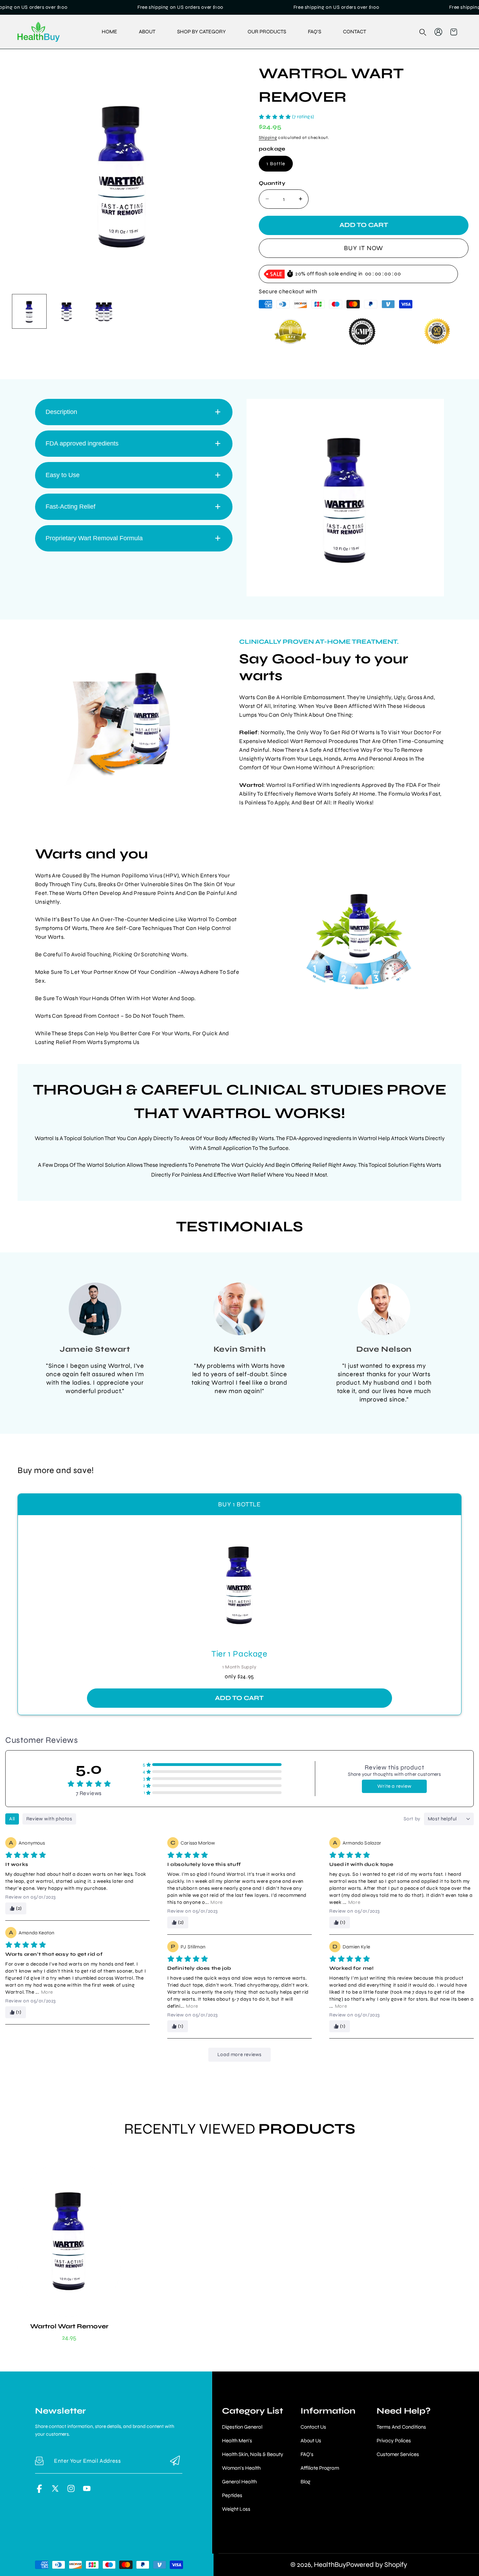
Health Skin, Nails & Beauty (253, 2454)
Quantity (272, 183)
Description (61, 412)
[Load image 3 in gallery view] (104, 311)
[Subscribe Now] (175, 2461)
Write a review (394, 1786)
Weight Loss (236, 2509)
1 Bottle (276, 164)
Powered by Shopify (377, 2565)
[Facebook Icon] (39, 2491)
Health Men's (237, 2441)
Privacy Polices (394, 2441)
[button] (454, 32)
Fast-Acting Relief (70, 506)
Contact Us (313, 2427)
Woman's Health (241, 2468)
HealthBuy (330, 2565)
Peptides (232, 2495)
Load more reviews (239, 2055)
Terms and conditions (401, 2427)
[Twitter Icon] (55, 2491)
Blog (305, 2482)
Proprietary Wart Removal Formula (94, 538)
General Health (239, 2482)
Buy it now (364, 248)
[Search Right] (423, 32)
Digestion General (242, 2427)
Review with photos (49, 1819)
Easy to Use (63, 475)
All (12, 1819)
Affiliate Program (320, 2468)
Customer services (398, 2454)
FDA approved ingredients (82, 443)
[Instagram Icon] (71, 2491)
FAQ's (307, 2454)
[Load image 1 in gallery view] (29, 311)
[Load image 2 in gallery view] (67, 311)
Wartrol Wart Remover (69, 2326)
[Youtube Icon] (87, 2491)
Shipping (268, 138)
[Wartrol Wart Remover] (122, 174)
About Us (311, 2441)
